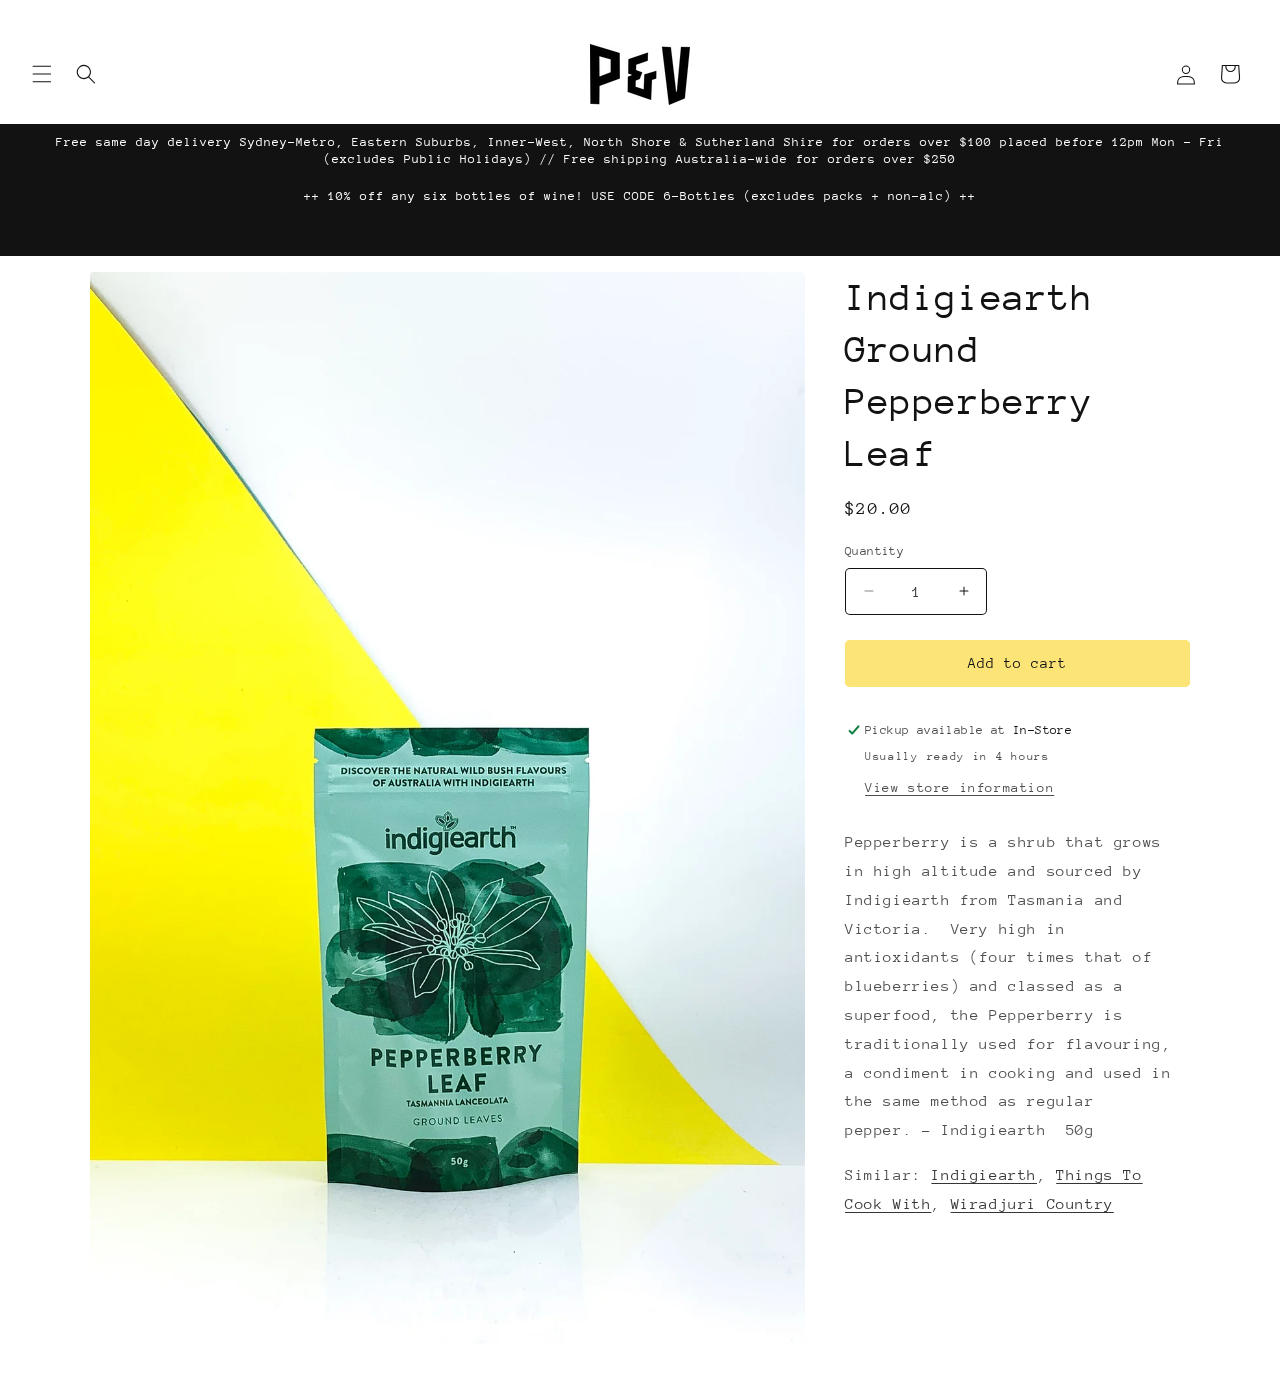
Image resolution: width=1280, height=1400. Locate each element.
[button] (42, 74)
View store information (959, 787)
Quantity (874, 551)
